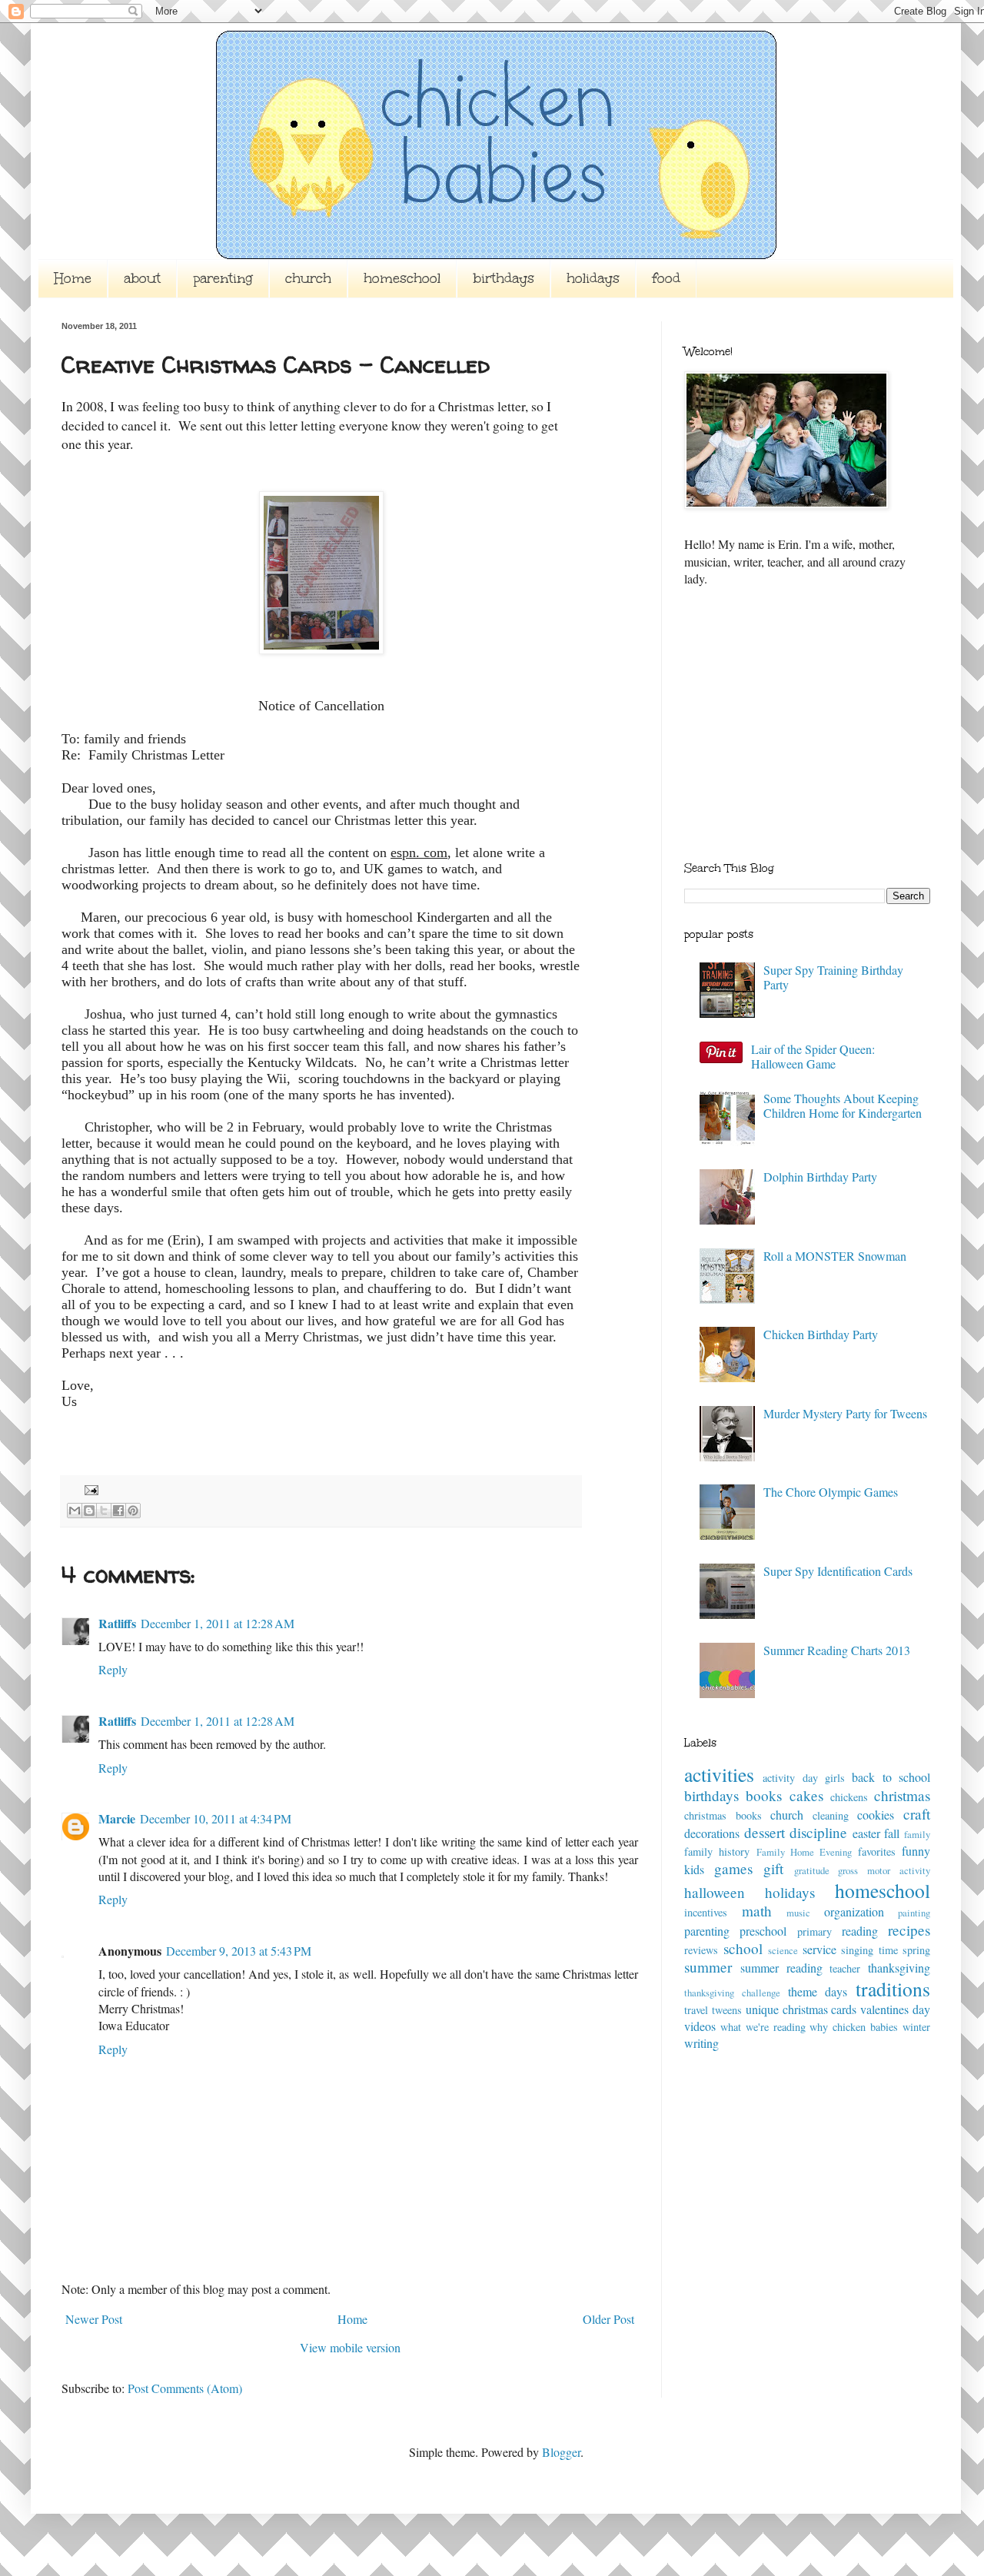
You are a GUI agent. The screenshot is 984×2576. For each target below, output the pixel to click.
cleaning (831, 1815)
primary (814, 1931)
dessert (765, 1832)
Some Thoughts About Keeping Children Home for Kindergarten (843, 1105)
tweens (727, 2010)
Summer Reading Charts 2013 (837, 1650)
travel (696, 2010)
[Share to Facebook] (118, 1511)
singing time (869, 1950)
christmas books (723, 1815)
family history (717, 1851)
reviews (701, 1950)
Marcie (117, 1818)
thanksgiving (899, 1968)
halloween (715, 1892)
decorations (712, 1833)
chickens (849, 1797)
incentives (706, 1912)
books (764, 1795)
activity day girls (804, 1778)
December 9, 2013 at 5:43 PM (239, 1951)
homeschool (402, 278)
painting (914, 1913)
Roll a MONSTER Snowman (835, 1256)
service (819, 1949)
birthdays (504, 278)
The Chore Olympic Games (831, 1492)
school (743, 1948)
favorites (877, 1851)
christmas (902, 1795)
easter (866, 1833)
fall (892, 1833)
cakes (806, 1795)
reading (860, 1931)
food (666, 278)
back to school (891, 1777)
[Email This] (75, 1511)
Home (73, 278)
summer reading (781, 1968)
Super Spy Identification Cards (838, 1571)
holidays (593, 278)
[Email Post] (88, 1488)
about (142, 278)
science (783, 1950)
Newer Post (94, 2319)
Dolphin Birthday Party (820, 1177)
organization (854, 1911)
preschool (763, 1931)
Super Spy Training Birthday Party (833, 977)
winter (916, 2027)
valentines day (895, 2009)
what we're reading (763, 2027)
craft (917, 1814)
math (757, 1911)
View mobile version (350, 2347)
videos (700, 2026)
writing (701, 2043)
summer (708, 1967)
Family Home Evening (804, 1852)
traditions (893, 1989)
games (733, 1868)
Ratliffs (117, 1623)
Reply (113, 1669)
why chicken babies (854, 2027)
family (917, 1834)
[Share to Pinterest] (133, 1511)
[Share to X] (104, 1511)
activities (719, 1774)
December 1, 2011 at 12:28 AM (218, 1623)
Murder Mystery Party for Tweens (845, 1413)
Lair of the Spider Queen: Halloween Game (813, 1056)
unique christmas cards (801, 2009)
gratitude (812, 1870)
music (798, 1913)
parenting (223, 278)
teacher (845, 1968)
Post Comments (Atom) (185, 2388)
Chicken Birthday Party (821, 1334)
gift (773, 1868)
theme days (818, 1991)
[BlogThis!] (89, 1511)
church (308, 278)
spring (916, 1950)
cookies (876, 1815)
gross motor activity (884, 1870)
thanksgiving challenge (732, 1993)
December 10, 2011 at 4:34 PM (216, 1818)
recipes (909, 1930)
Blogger (561, 2452)
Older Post (608, 2319)
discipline (818, 1832)
